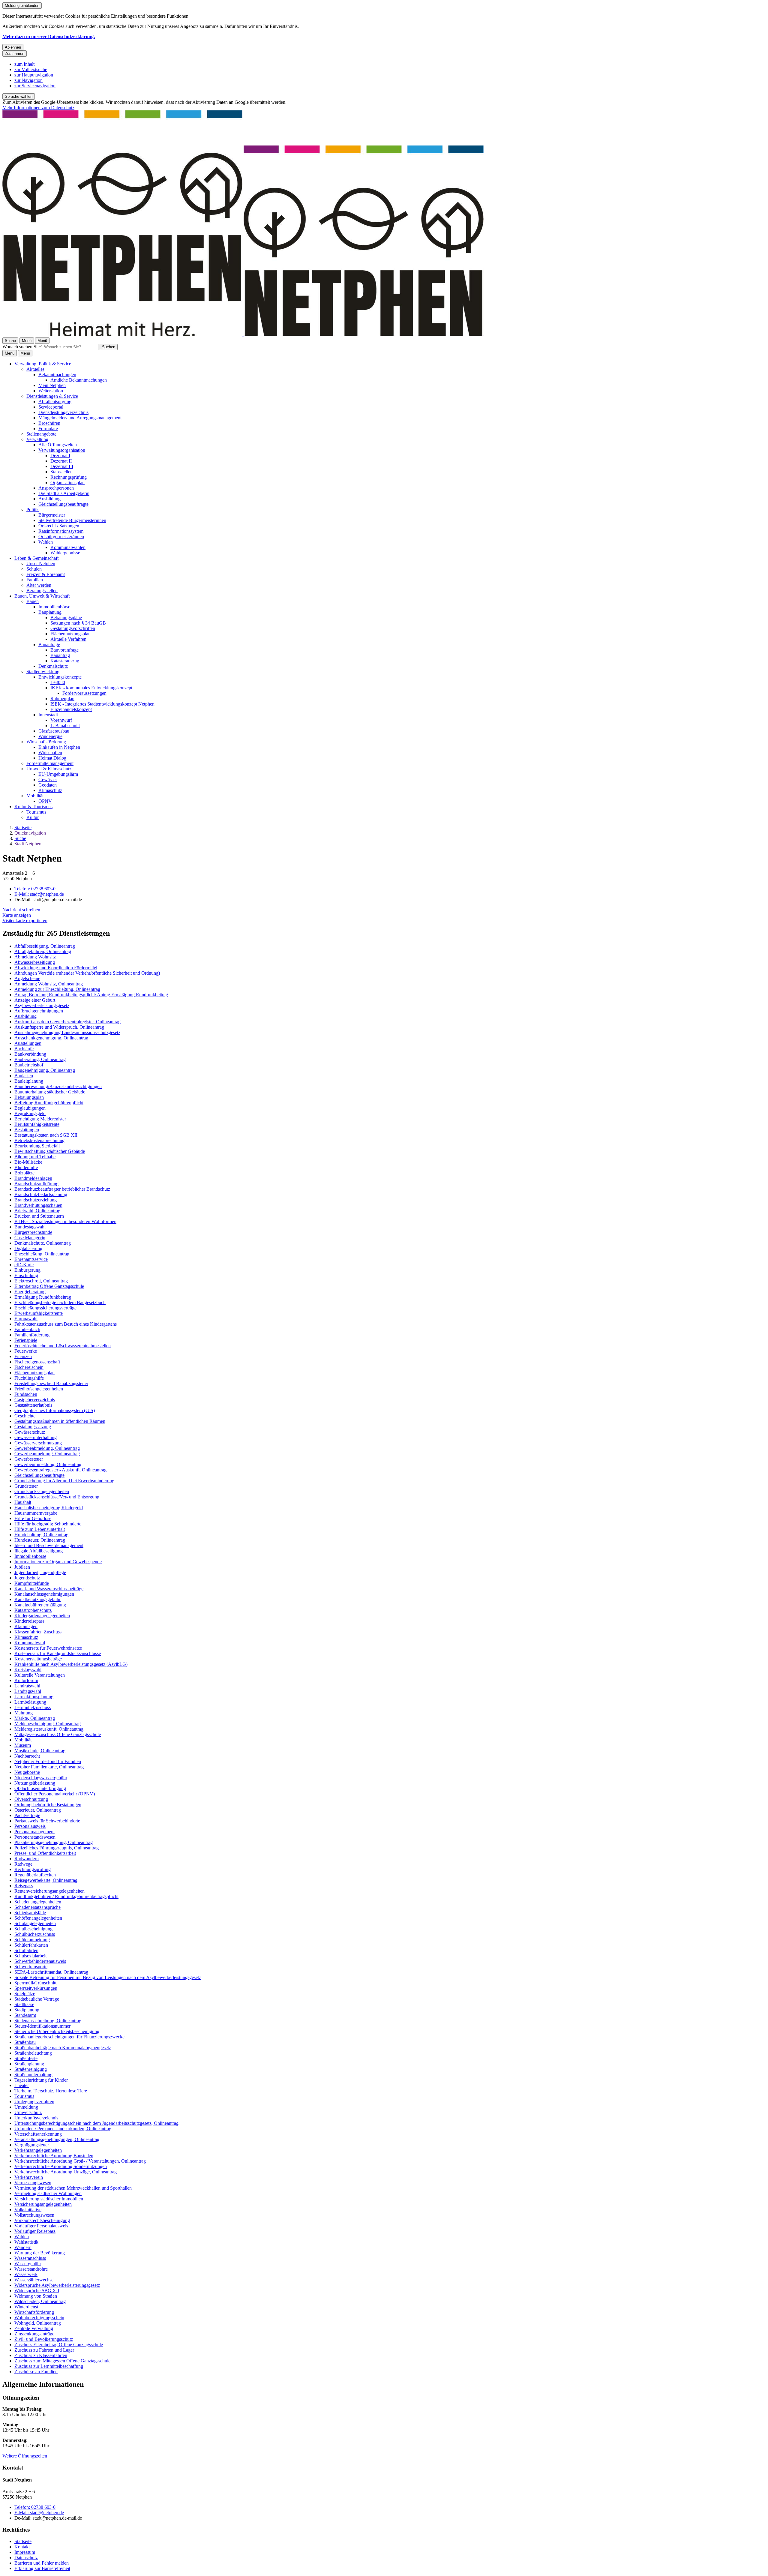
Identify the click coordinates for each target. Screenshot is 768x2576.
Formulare (48, 429)
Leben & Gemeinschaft (36, 558)
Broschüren (49, 423)
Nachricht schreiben (21, 910)
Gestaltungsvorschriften (73, 628)
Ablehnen (13, 47)
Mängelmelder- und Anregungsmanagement (80, 418)
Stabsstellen (61, 472)
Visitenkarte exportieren (25, 921)
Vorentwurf (61, 720)
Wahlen (46, 542)
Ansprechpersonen (56, 488)
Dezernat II (61, 461)
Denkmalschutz (53, 666)
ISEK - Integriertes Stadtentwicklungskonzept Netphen (102, 704)
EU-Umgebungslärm (58, 774)
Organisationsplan (67, 483)
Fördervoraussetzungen (84, 693)
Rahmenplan (62, 699)
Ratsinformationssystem (61, 531)
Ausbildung (49, 499)
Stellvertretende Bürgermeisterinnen (72, 520)
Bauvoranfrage (64, 650)
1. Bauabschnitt (65, 726)
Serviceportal (51, 407)
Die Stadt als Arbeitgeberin (64, 493)
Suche (20, 838)
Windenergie (50, 736)
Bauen (33, 601)
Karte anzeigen (17, 915)
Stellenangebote (41, 434)
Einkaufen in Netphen (59, 747)
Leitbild (58, 682)
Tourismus (36, 812)
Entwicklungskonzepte (60, 677)
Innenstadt (48, 715)
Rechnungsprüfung (69, 477)
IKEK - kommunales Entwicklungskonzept (91, 688)
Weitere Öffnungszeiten (25, 2456)
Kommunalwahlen (68, 547)
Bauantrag (60, 655)
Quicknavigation (30, 833)
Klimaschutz (50, 790)
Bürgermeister (52, 515)
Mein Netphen (52, 385)
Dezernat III (62, 466)
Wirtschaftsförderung (46, 742)
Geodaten (48, 785)
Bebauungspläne (66, 618)
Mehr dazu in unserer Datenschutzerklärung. (49, 36)
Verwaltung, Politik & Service (43, 364)
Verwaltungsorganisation (62, 450)
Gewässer (48, 780)
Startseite (23, 828)
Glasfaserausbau (54, 731)
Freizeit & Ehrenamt (46, 574)
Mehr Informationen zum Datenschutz (38, 108)
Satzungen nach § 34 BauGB (78, 623)
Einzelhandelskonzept (71, 709)
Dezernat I (60, 456)
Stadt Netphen (28, 844)
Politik (33, 510)
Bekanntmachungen (57, 375)
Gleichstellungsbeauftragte (63, 504)
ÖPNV (45, 801)
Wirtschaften (50, 753)
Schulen (34, 569)
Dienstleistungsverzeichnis (63, 412)
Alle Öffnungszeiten (58, 445)
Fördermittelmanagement (50, 763)
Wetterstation (51, 391)
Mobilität (35, 796)
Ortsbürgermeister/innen (61, 537)
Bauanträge (49, 645)
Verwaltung (37, 439)
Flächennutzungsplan (70, 634)
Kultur (33, 817)
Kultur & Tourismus (33, 807)
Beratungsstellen (42, 591)
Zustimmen (15, 54)
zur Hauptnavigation (34, 75)
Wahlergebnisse (65, 553)
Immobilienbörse (54, 607)
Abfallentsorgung (55, 402)
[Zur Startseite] (243, 335)
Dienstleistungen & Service (52, 396)
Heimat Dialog (52, 758)
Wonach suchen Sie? (22, 347)
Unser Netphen (41, 564)
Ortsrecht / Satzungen (59, 526)
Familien (35, 580)
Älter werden (39, 585)
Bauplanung (50, 612)
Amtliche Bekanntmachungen (79, 380)
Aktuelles (35, 369)
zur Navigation (28, 80)
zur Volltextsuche (31, 69)
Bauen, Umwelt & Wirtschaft (42, 596)
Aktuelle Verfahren (68, 639)
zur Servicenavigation (35, 86)
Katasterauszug (65, 661)
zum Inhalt (24, 64)
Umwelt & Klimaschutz (49, 769)
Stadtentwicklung (43, 672)
